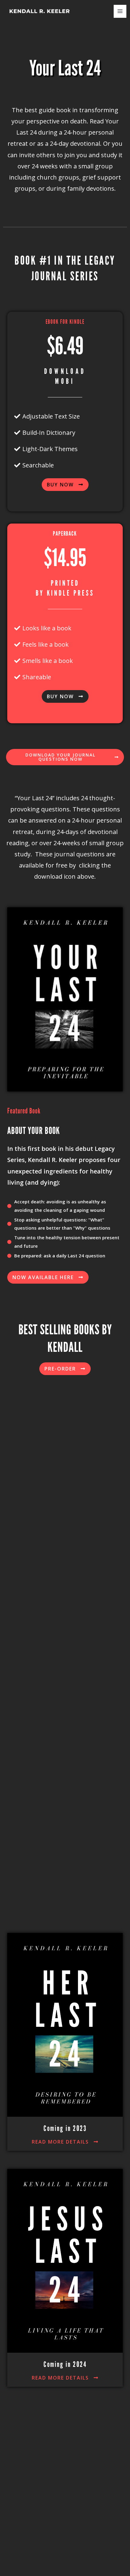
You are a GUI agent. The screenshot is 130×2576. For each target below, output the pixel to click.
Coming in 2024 (65, 2364)
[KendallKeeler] (39, 11)
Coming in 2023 (65, 2129)
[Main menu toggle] (120, 11)
